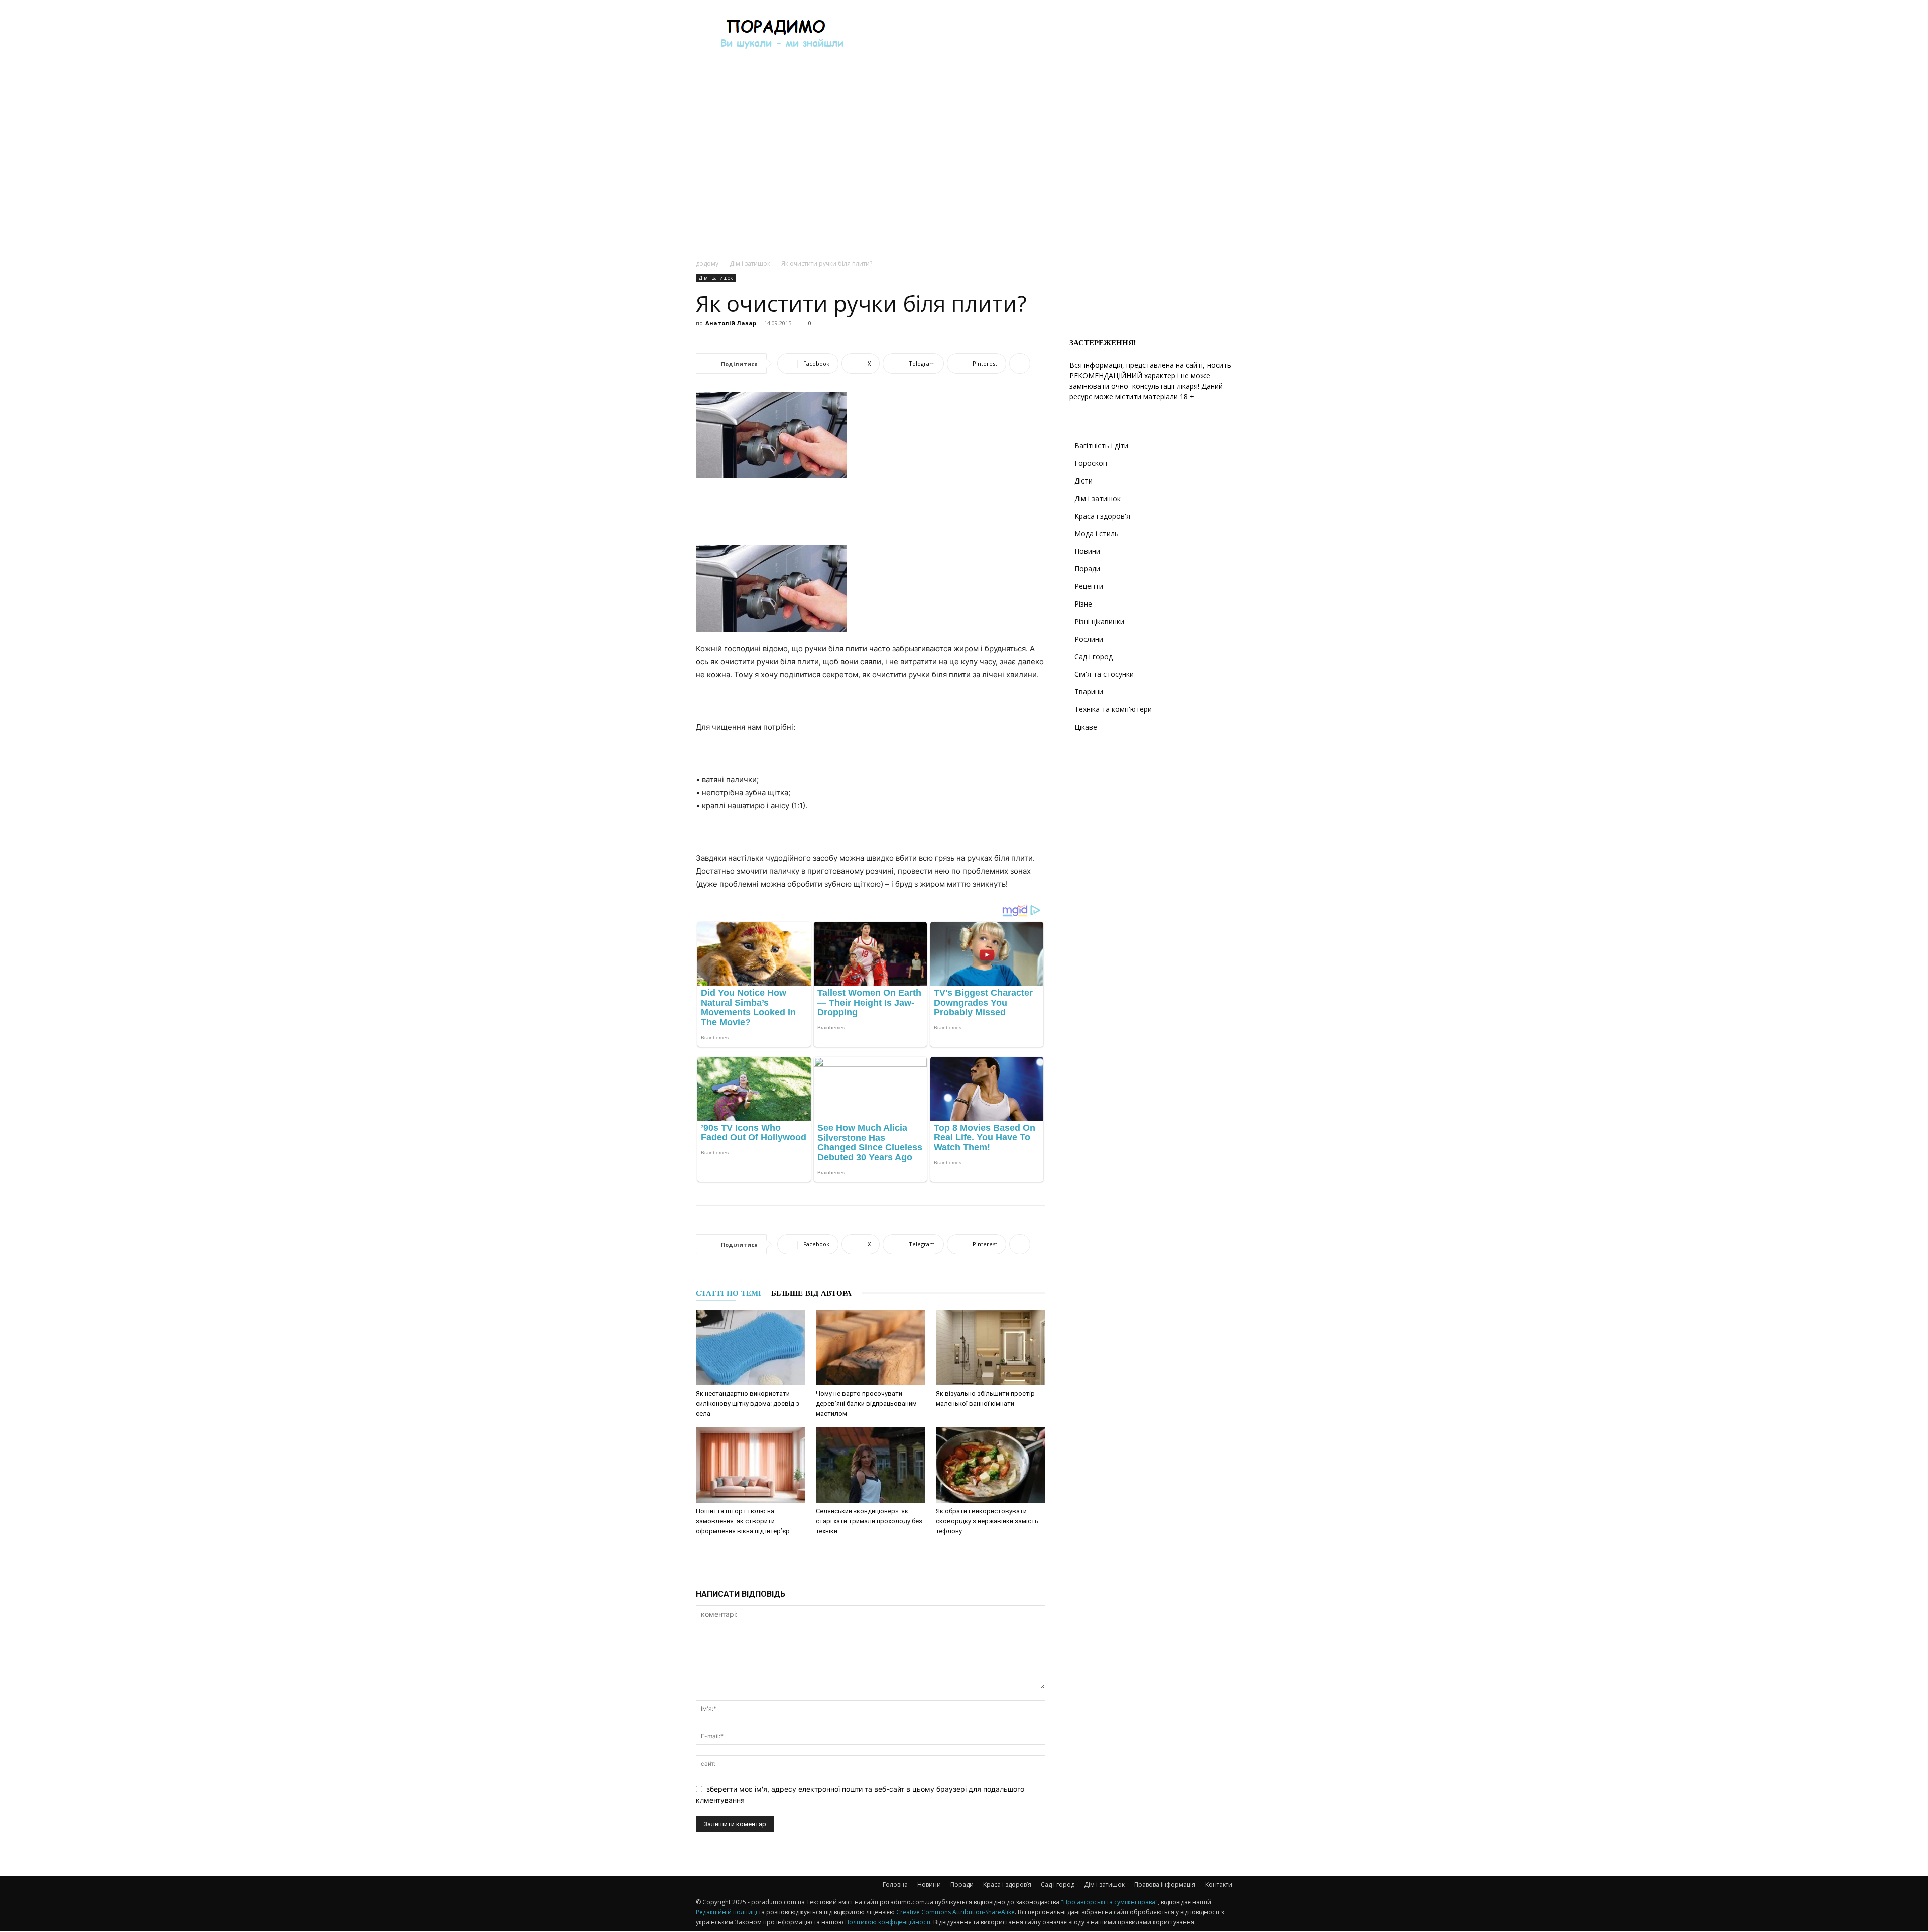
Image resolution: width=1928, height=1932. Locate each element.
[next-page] (877, 1551)
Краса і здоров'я (1102, 516)
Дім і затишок (750, 263)
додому (707, 263)
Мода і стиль (1097, 533)
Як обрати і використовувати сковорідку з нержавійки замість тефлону (987, 1521)
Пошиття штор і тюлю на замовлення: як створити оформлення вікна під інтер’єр (743, 1521)
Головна (895, 1885)
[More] (1020, 364)
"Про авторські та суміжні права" (1109, 1902)
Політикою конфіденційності (888, 1922)
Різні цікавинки (1099, 621)
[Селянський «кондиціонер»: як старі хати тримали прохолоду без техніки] (871, 1465)
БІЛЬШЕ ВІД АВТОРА (811, 1293)
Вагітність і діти (1101, 446)
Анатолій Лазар (731, 323)
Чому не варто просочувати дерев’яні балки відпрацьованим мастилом (866, 1404)
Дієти (1083, 481)
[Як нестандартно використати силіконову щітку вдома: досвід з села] (751, 1348)
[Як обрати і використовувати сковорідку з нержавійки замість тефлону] (991, 1465)
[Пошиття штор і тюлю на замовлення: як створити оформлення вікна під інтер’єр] (751, 1465)
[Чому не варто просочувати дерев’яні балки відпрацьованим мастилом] (871, 1348)
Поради (1087, 569)
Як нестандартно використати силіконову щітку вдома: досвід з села (748, 1404)
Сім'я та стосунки (1104, 674)
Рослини (1089, 639)
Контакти (1219, 1885)
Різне (1083, 604)
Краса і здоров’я (1007, 1885)
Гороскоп (1091, 463)
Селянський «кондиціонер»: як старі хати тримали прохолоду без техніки (869, 1521)
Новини (1087, 551)
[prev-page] (861, 1551)
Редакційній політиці (727, 1912)
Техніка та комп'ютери (1113, 709)
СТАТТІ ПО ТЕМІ (729, 1293)
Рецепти (1089, 586)
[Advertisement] (1049, 37)
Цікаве (1086, 727)
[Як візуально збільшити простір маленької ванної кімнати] (991, 1348)
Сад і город (1094, 656)
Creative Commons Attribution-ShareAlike (955, 1912)
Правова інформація (1165, 1885)
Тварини (1089, 692)
